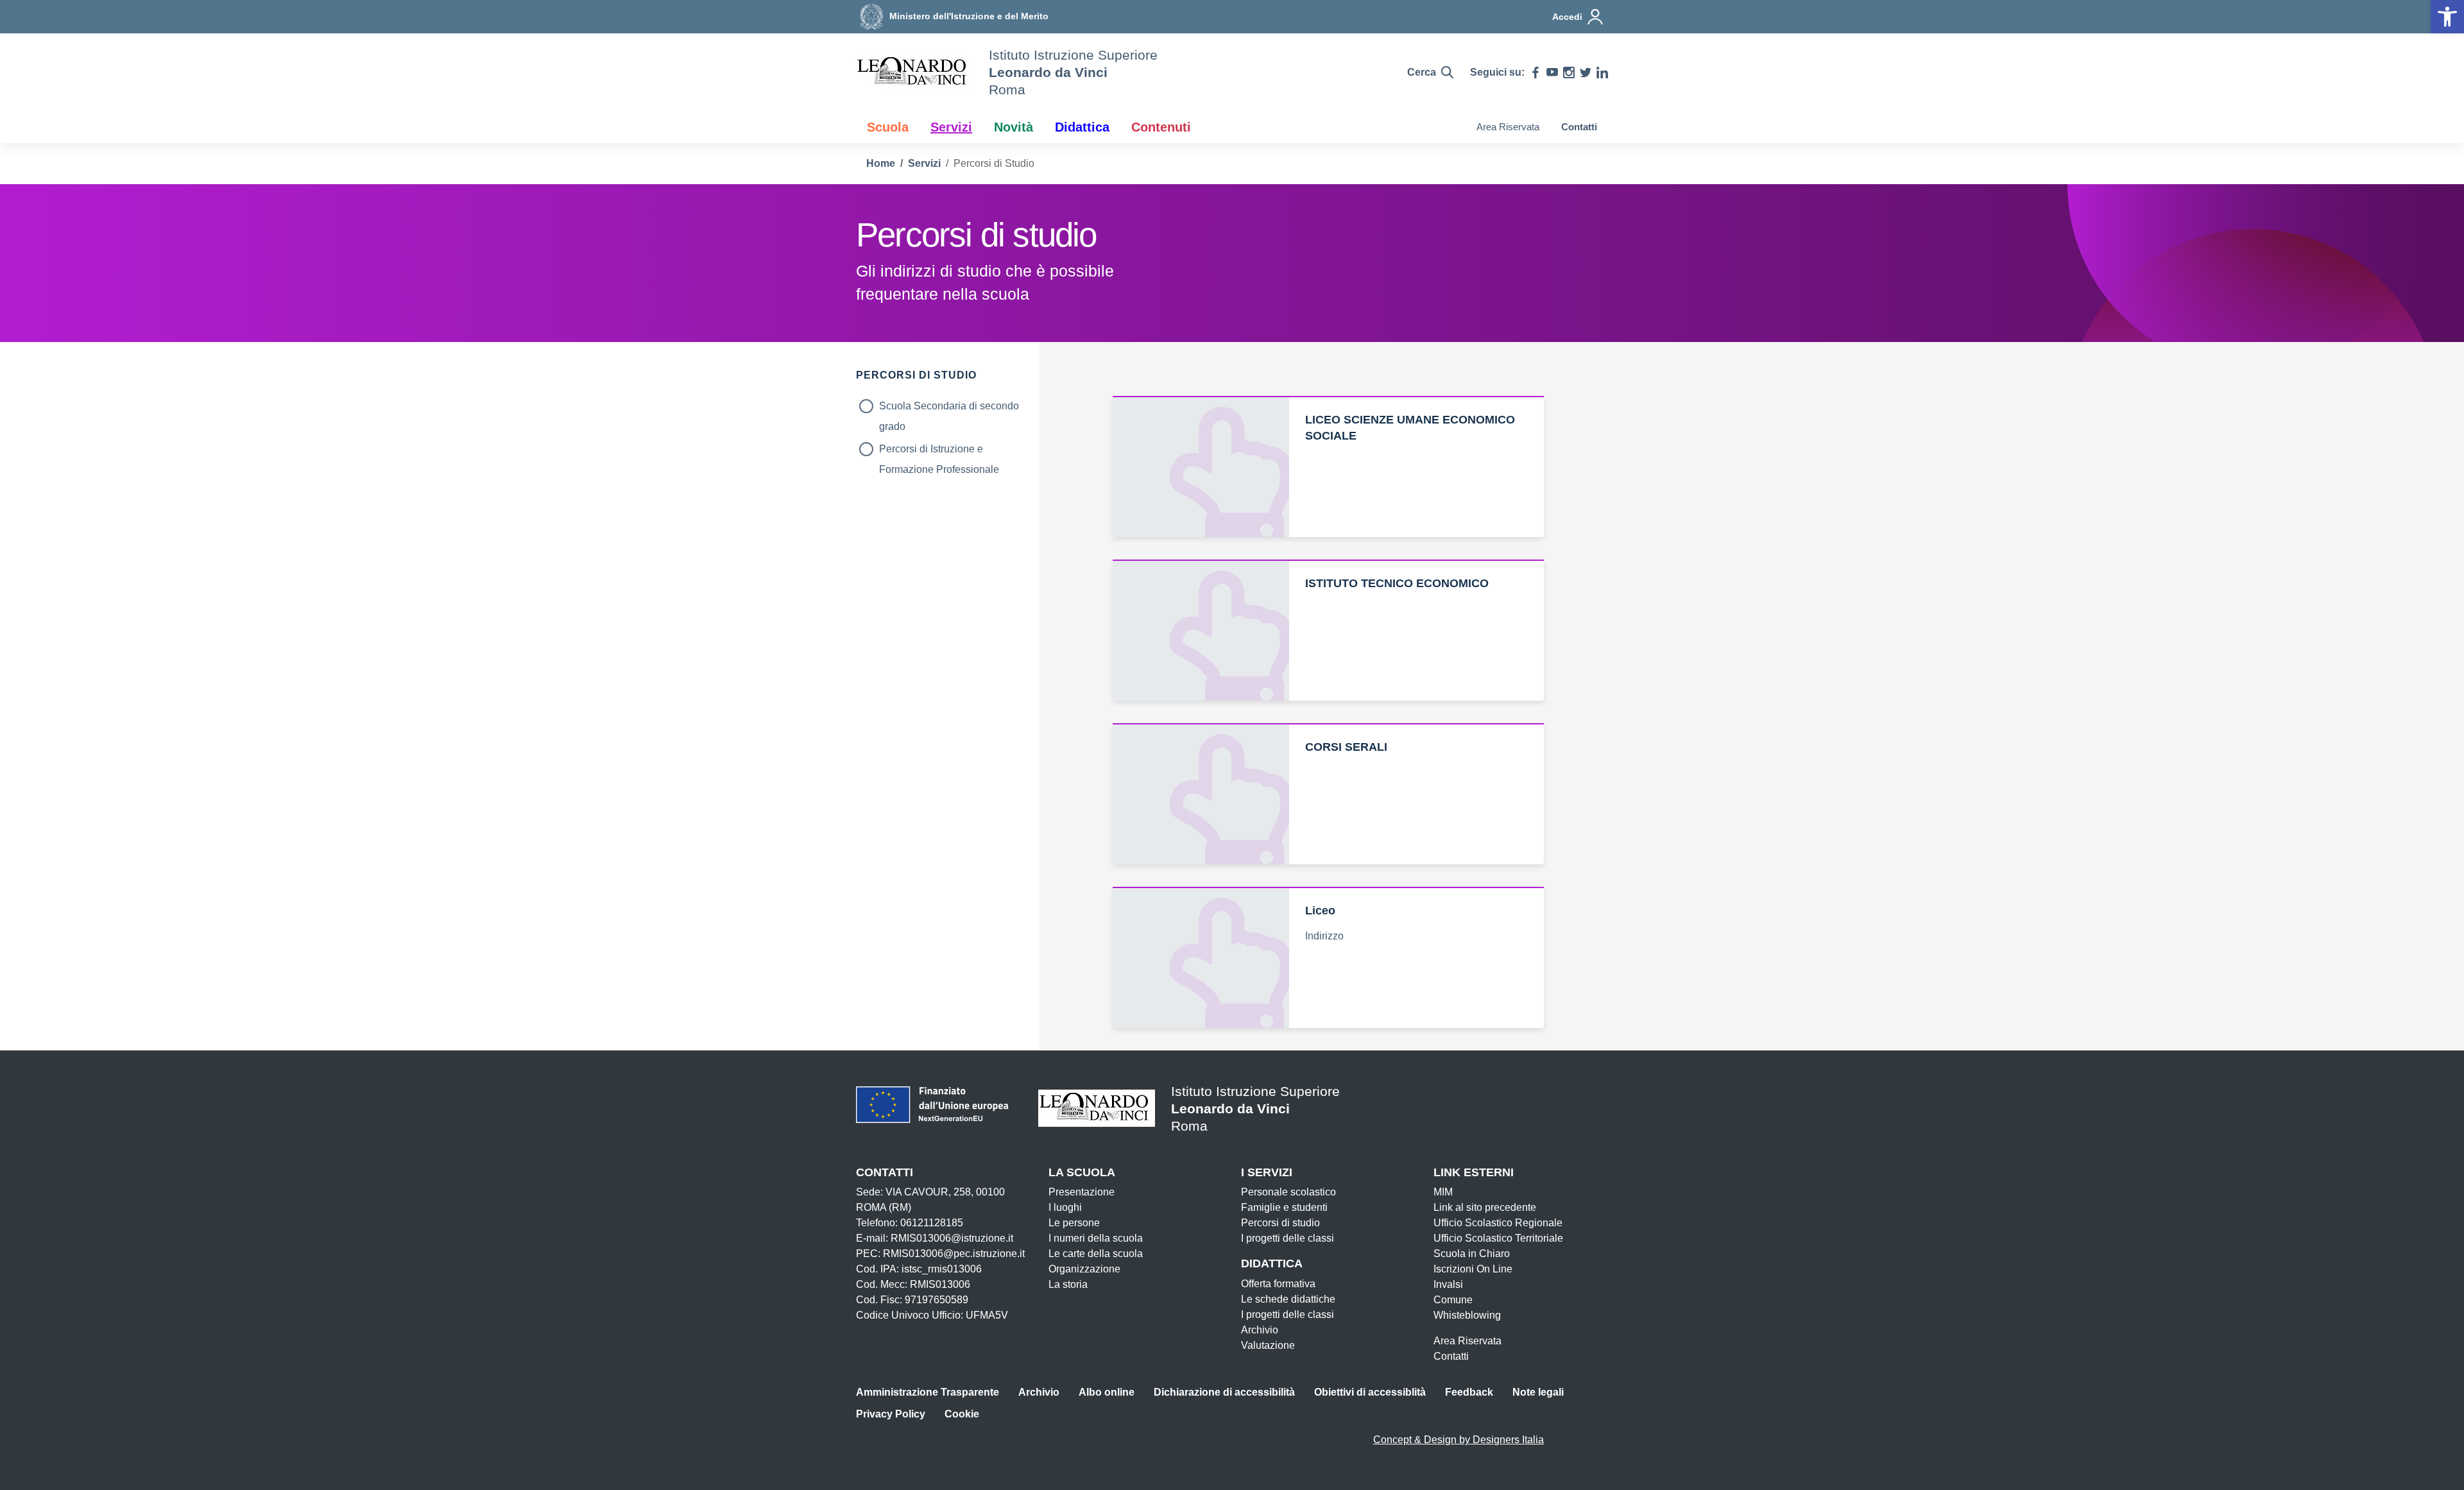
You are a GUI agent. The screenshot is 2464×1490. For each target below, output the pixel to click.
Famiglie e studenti (1284, 1207)
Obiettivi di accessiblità (1370, 1392)
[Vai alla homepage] (914, 73)
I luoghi (1065, 1207)
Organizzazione (1084, 1269)
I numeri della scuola (1096, 1238)
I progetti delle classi (1288, 1238)
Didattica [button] (1082, 127)
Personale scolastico (1288, 1192)
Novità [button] (1014, 127)
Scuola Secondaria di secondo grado (949, 408)
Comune (1453, 1300)
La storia (1068, 1284)
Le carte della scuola (1096, 1254)
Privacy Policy (891, 1414)
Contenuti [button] (1161, 127)
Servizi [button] (951, 127)
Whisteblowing (1467, 1315)
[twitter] (1586, 73)
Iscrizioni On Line (1473, 1269)
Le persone (1074, 1223)
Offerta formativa (1278, 1284)
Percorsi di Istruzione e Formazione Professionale (939, 451)
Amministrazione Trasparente (928, 1392)
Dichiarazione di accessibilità (1224, 1392)
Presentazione (1082, 1192)
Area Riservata (1508, 127)
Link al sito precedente (1485, 1207)
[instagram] (1569, 73)
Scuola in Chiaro (1472, 1254)
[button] (2447, 17)
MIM (1443, 1192)
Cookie (962, 1414)
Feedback (1469, 1392)
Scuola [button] (888, 127)
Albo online (1107, 1392)
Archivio (1260, 1330)
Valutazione (1268, 1345)
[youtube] (1552, 73)
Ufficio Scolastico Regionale (1498, 1223)
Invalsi (1448, 1284)
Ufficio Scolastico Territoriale (1498, 1238)
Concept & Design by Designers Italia (1459, 1440)
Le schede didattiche (1288, 1299)
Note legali (1538, 1392)
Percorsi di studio (1280, 1223)
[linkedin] (1602, 73)
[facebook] (1536, 73)
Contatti (1579, 127)
